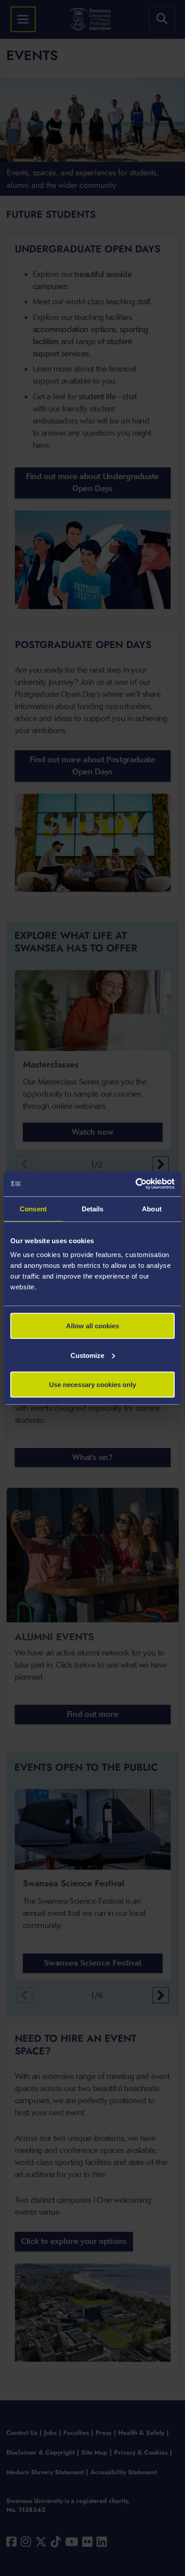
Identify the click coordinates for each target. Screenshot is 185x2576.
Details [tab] (93, 1208)
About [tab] (152, 1208)
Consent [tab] (33, 1208)
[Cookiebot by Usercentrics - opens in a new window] (135, 1184)
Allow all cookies (92, 1326)
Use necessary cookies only (92, 1385)
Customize (87, 1355)
